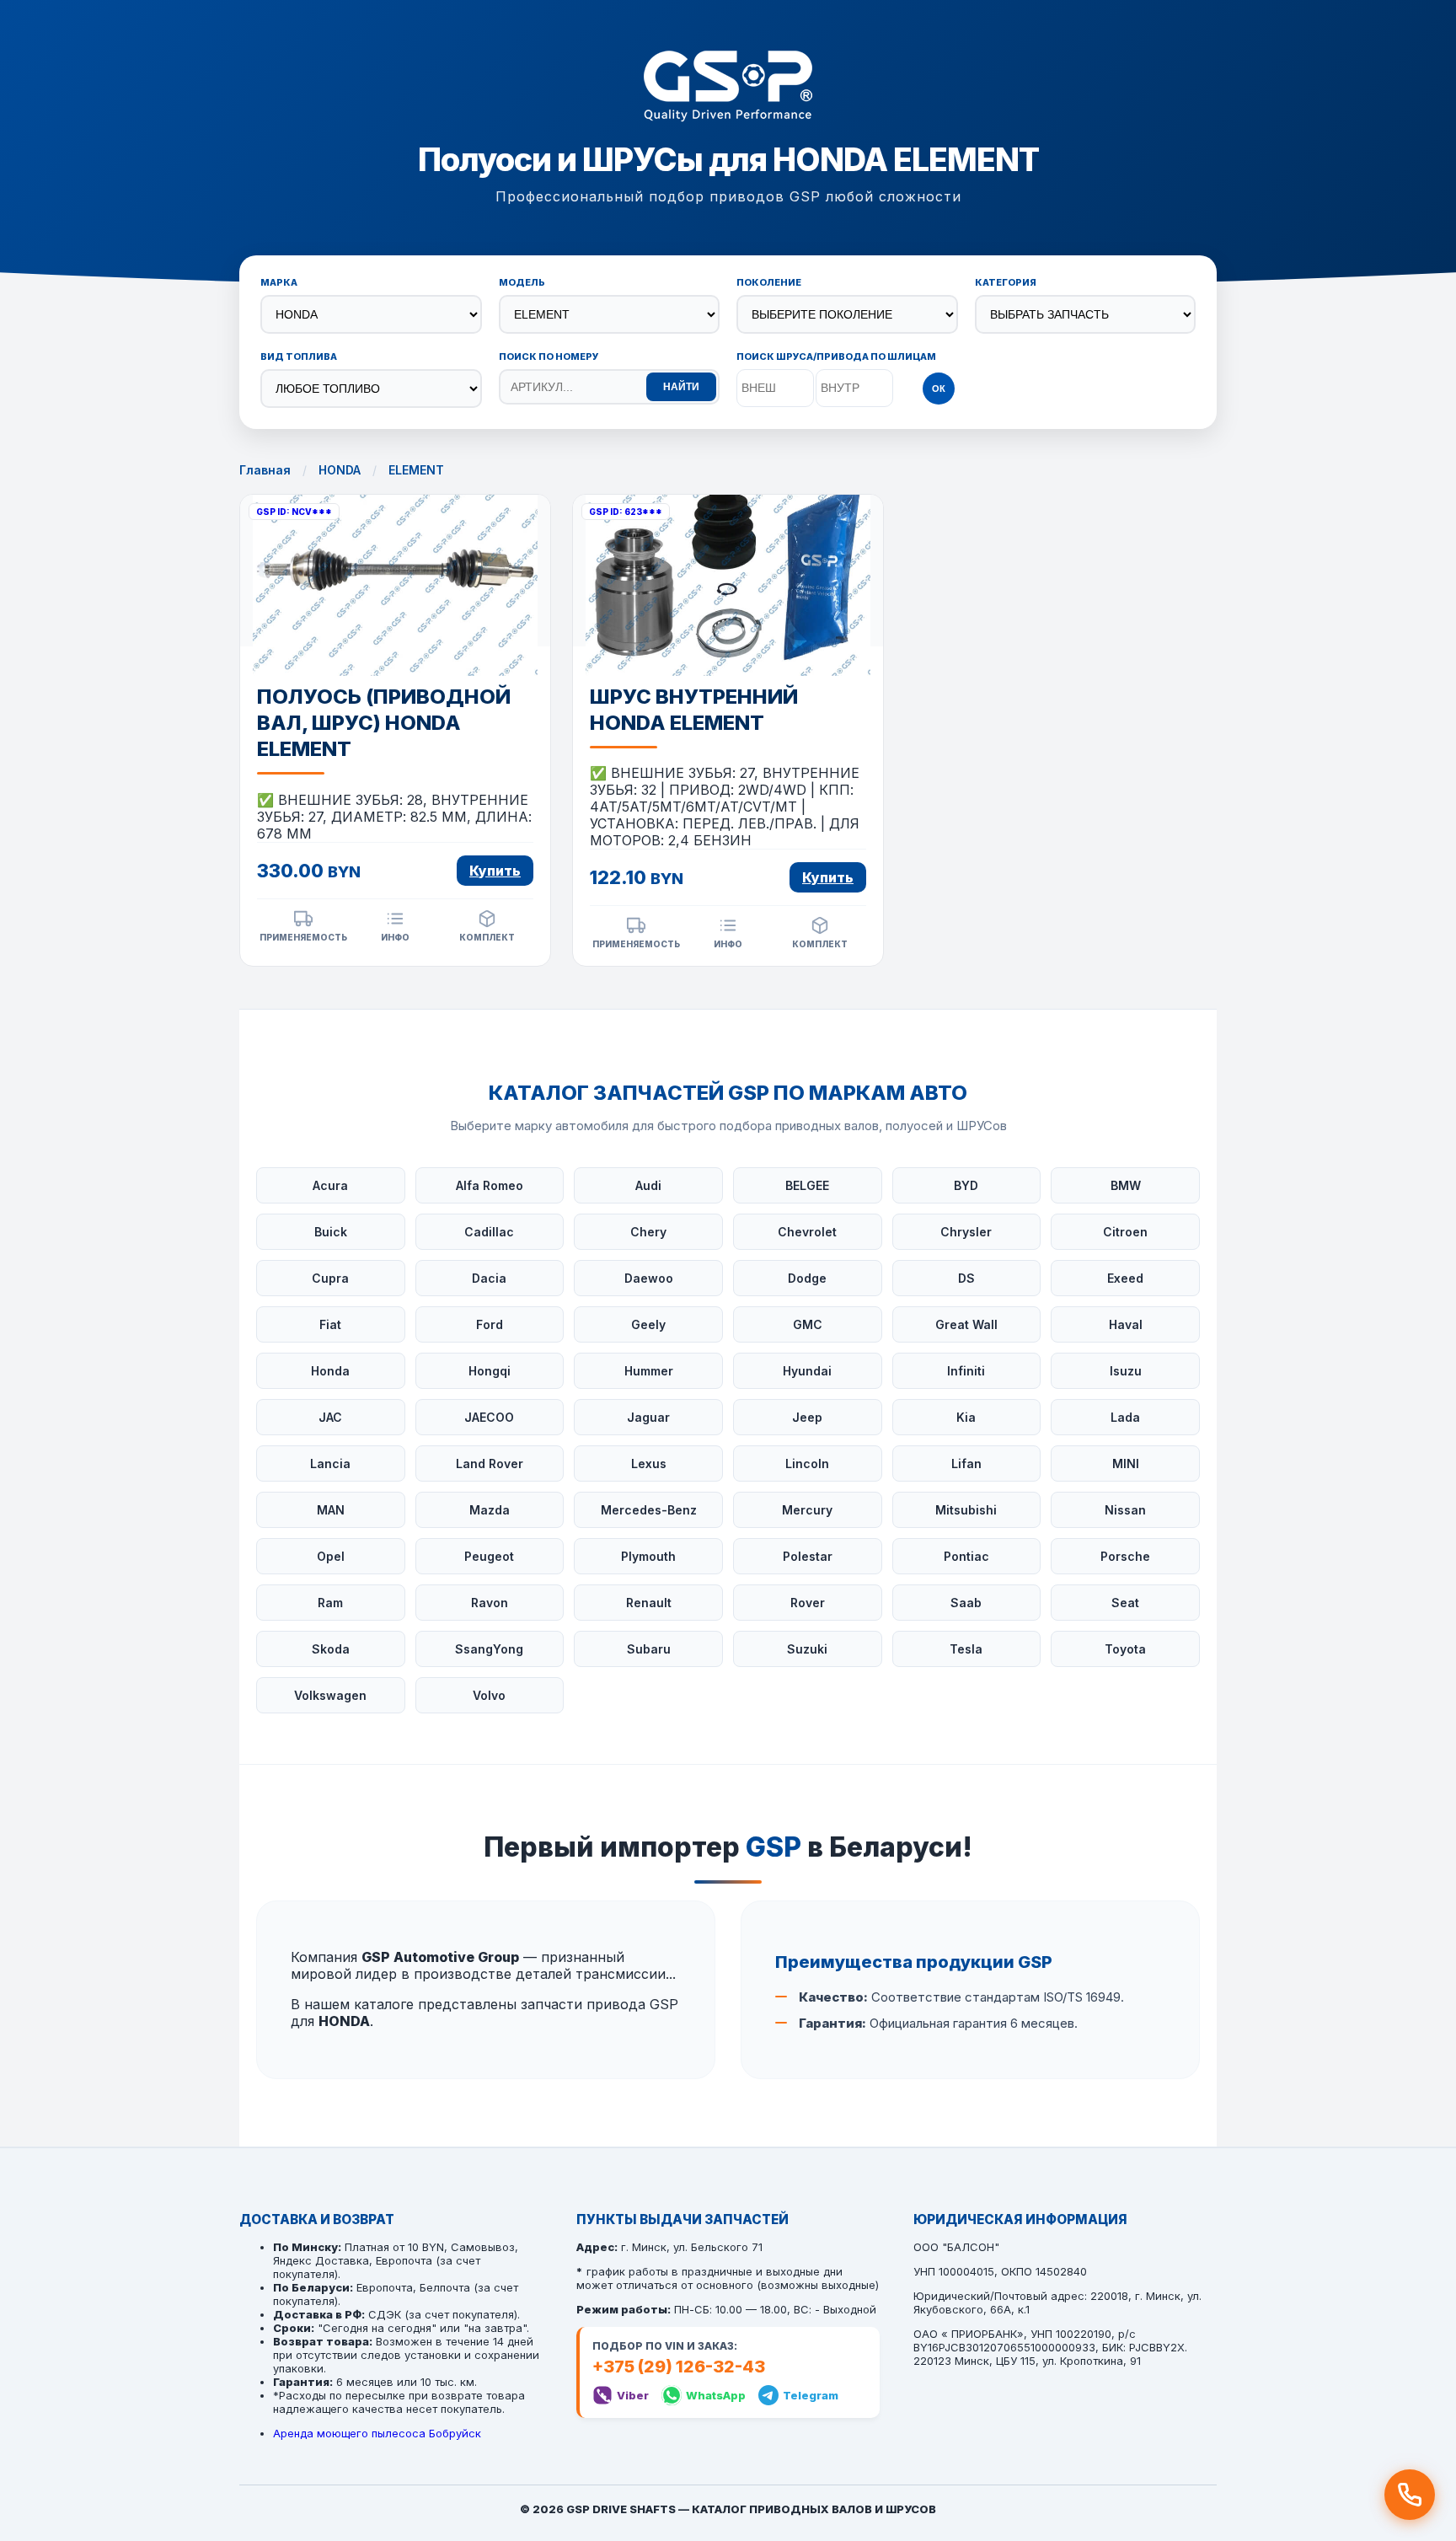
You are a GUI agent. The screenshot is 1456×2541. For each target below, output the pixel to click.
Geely (648, 1324)
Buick (331, 1232)
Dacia (489, 1278)
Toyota (1125, 1649)
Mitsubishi (966, 1510)
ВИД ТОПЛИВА (299, 356)
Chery (648, 1232)
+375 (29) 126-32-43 (679, 2367)
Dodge (807, 1278)
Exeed (1125, 1278)
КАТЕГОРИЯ (1006, 282)
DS (966, 1278)
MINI (1126, 1463)
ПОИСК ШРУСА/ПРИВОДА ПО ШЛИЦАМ (836, 356)
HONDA (340, 470)
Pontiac (966, 1556)
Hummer (649, 1371)
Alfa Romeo (490, 1185)
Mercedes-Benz (649, 1510)
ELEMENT (416, 470)
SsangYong (489, 1649)
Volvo (489, 1695)
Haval (1126, 1324)
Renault (649, 1603)
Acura (330, 1185)
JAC (330, 1417)
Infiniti (966, 1371)
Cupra (330, 1278)
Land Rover (490, 1463)
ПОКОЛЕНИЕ (769, 282)
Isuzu (1126, 1371)
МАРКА (279, 282)
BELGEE (807, 1185)
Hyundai (807, 1371)
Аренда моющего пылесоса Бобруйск (377, 2433)
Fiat (330, 1324)
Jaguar (648, 1417)
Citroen (1125, 1232)
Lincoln (807, 1463)
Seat (1125, 1603)
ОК (939, 389)
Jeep (807, 1417)
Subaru (649, 1649)
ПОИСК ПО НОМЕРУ (549, 356)
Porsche (1125, 1556)
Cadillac (489, 1232)
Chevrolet (807, 1232)
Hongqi (490, 1371)
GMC (808, 1324)
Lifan (966, 1463)
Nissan (1125, 1510)
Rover (808, 1603)
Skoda (331, 1649)
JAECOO (489, 1417)
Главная (265, 470)
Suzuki (807, 1649)
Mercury (807, 1510)
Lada (1125, 1417)
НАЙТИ (681, 387)
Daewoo (649, 1278)
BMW (1126, 1185)
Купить (495, 871)
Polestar (808, 1556)
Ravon (490, 1603)
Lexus (649, 1463)
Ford (490, 1324)
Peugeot (489, 1556)
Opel (331, 1556)
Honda (330, 1371)
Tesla (966, 1649)
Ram (330, 1603)
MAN (331, 1510)
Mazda (490, 1510)
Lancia (330, 1463)
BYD (966, 1185)
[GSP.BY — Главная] (728, 88)
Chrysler (966, 1232)
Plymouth (648, 1556)
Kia (966, 1417)
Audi (648, 1185)
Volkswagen (330, 1695)
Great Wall (966, 1324)
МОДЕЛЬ (522, 282)
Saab (966, 1603)
